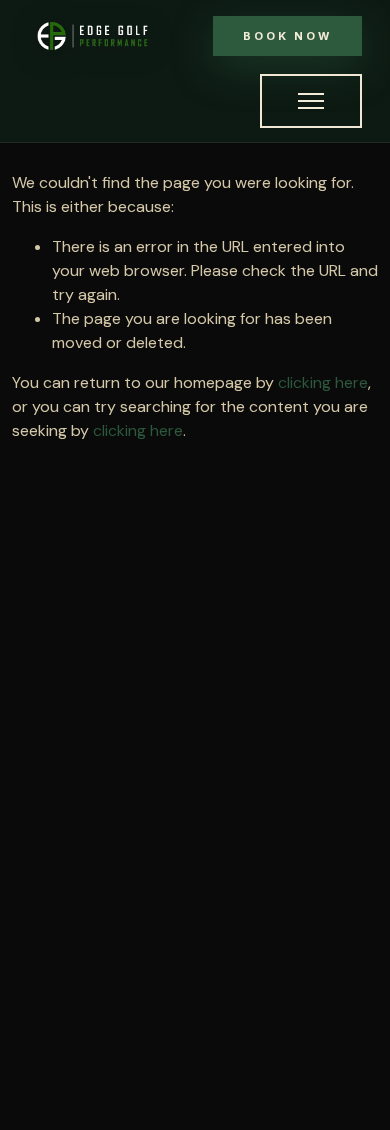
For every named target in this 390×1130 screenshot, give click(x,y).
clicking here (323, 382)
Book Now (287, 36)
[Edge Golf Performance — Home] (92, 36)
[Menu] (311, 101)
